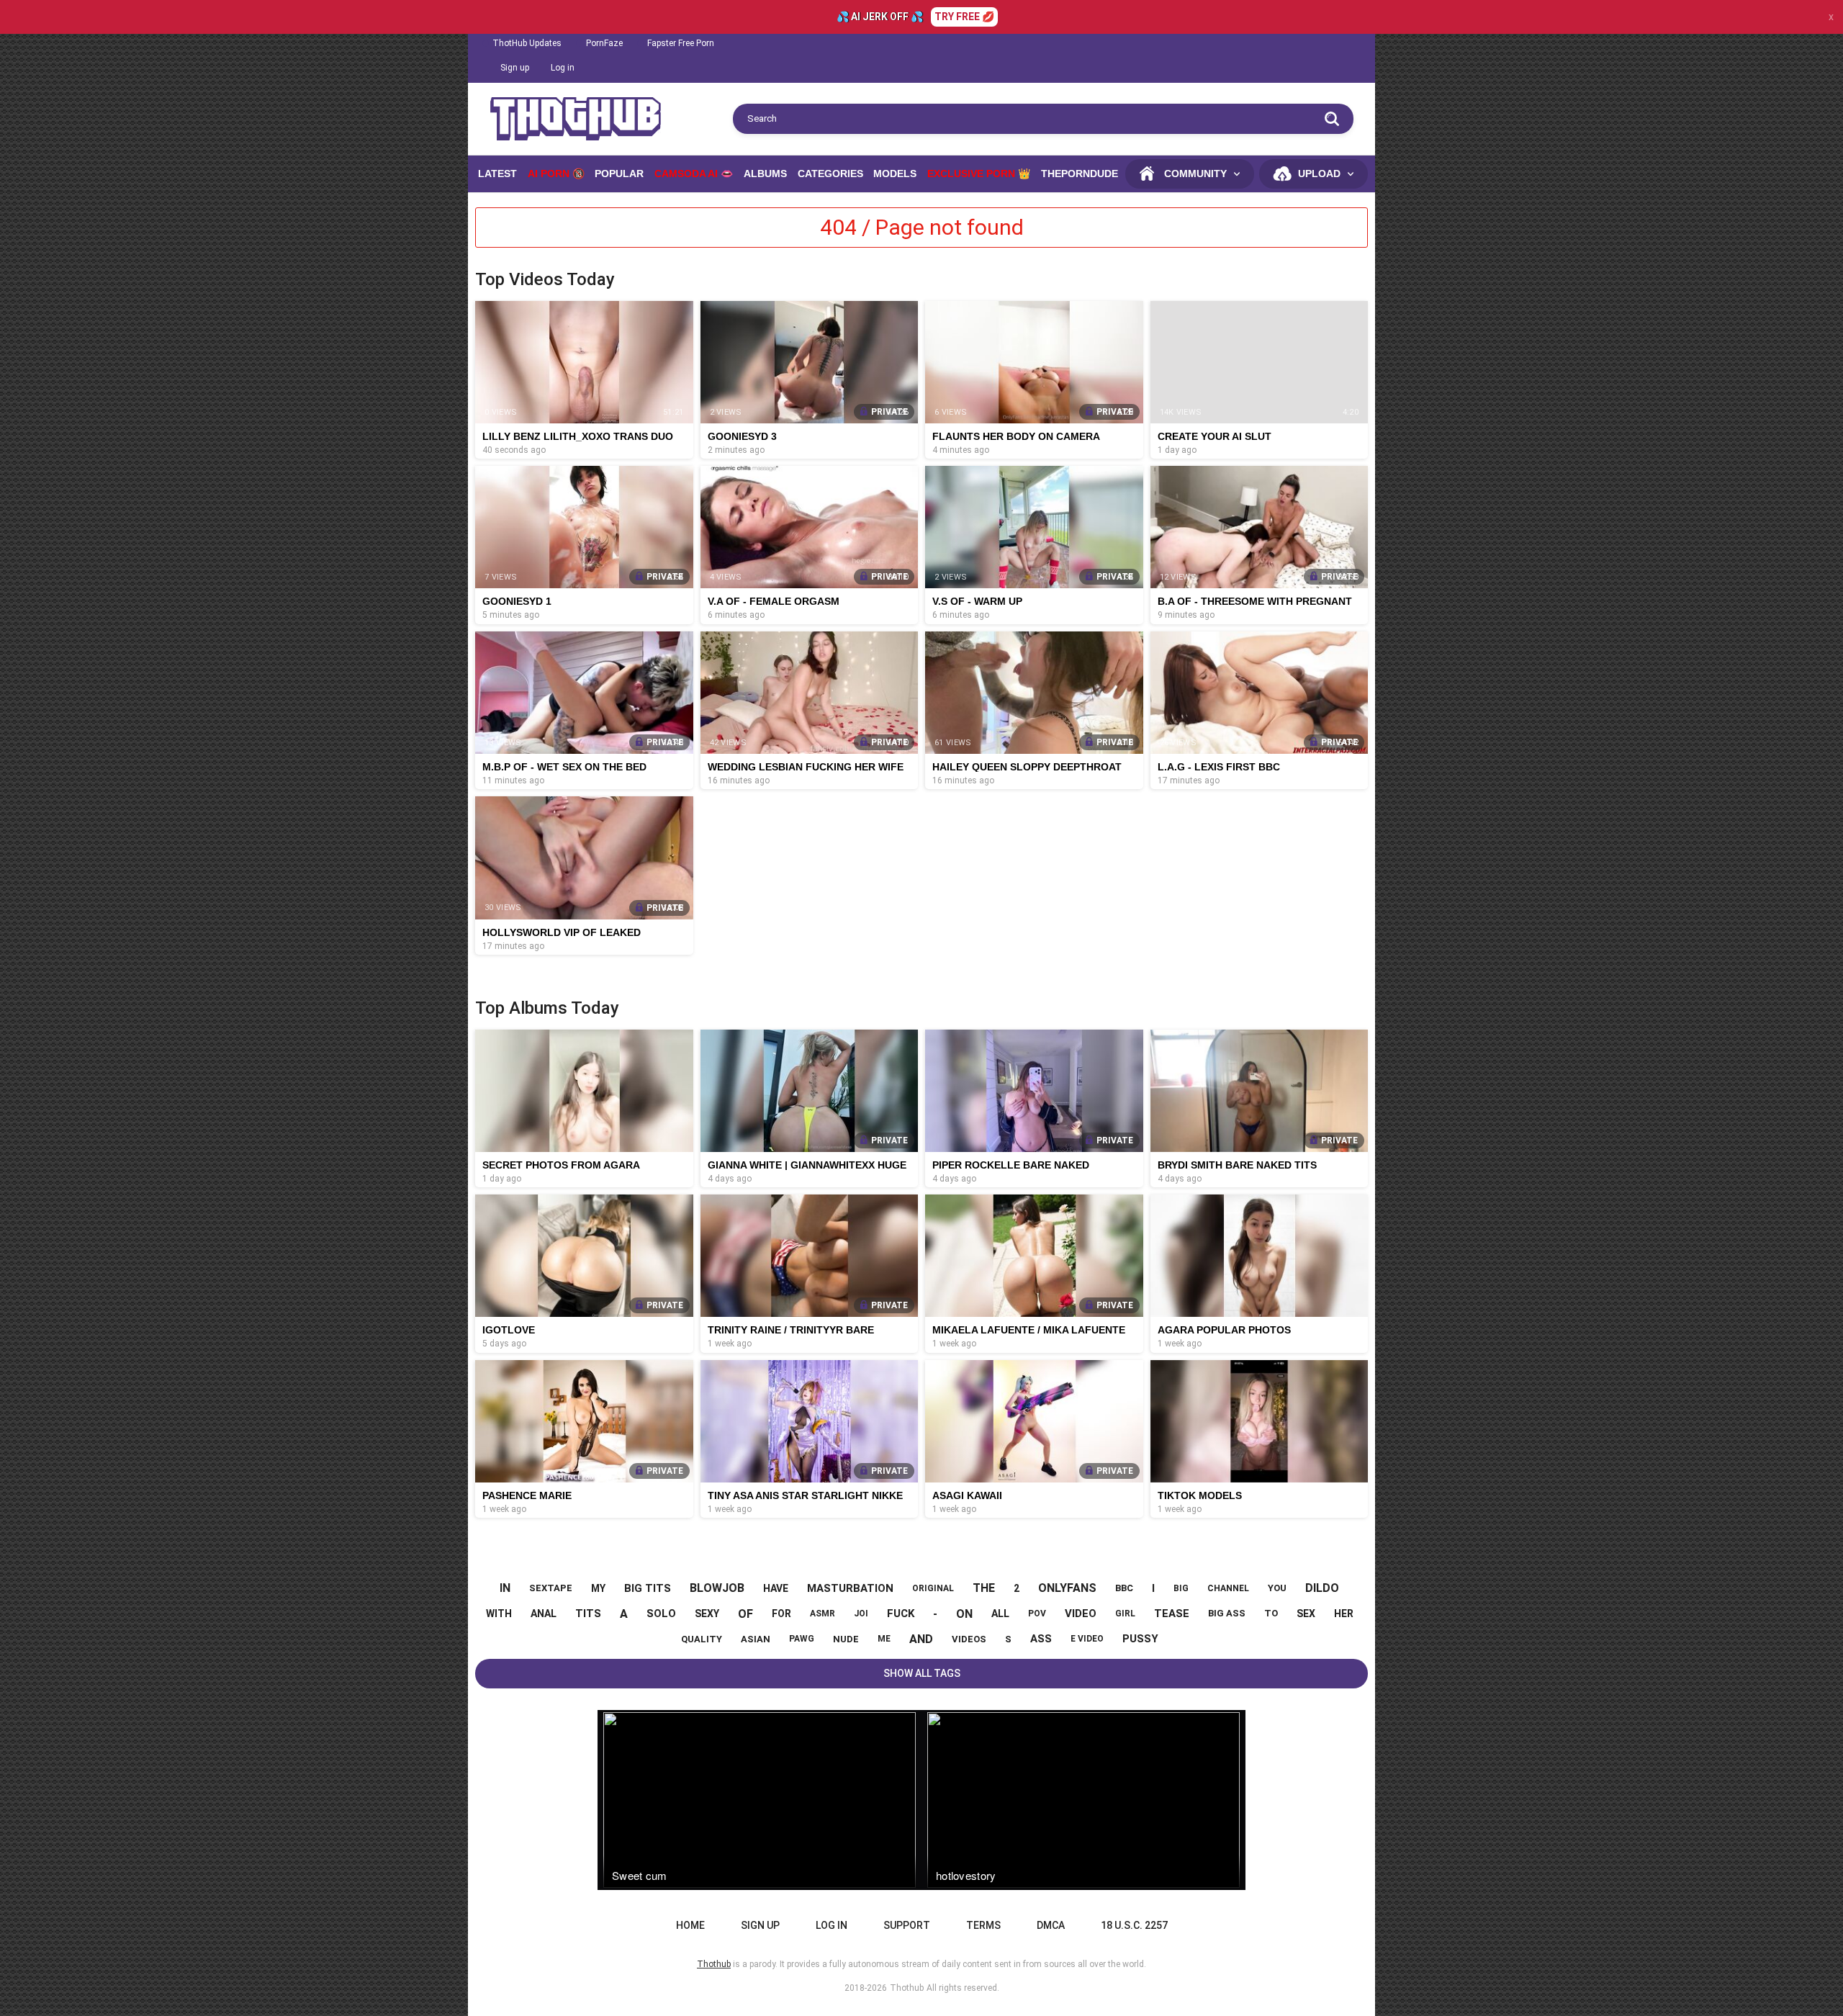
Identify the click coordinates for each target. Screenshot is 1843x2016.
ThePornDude (1080, 174)
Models (895, 174)
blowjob (717, 1588)
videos (969, 1639)
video (1081, 1614)
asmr (823, 1614)
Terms (983, 1925)
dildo (1322, 1588)
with (499, 1614)
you (1277, 1588)
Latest (497, 174)
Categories (830, 174)
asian (756, 1639)
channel (1228, 1588)
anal (544, 1614)
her (1344, 1614)
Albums (765, 174)
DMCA (1051, 1925)
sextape (551, 1588)
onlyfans (1067, 1588)
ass (1041, 1639)
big (1181, 1588)
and (921, 1639)
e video (1087, 1639)
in (505, 1588)
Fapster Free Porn (681, 43)
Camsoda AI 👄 (694, 174)
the (984, 1588)
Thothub (907, 1988)
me (884, 1639)
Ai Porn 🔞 (556, 174)
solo (661, 1614)
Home (690, 1925)
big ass (1227, 1613)
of (745, 1614)
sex (1306, 1614)
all (1000, 1614)
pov (1037, 1614)
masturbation (850, 1588)
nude (846, 1639)
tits (588, 1614)
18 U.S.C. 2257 (1134, 1925)
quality (702, 1639)
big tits (648, 1588)
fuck (901, 1614)
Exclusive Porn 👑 (979, 174)
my (598, 1588)
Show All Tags (922, 1673)
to (1271, 1613)
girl (1125, 1614)
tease (1172, 1614)
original (933, 1588)
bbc (1124, 1588)
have (776, 1588)
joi (861, 1614)
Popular (619, 174)
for (781, 1614)
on (964, 1614)
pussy (1140, 1639)
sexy (707, 1614)
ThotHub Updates (527, 43)
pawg (802, 1639)
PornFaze (604, 43)
